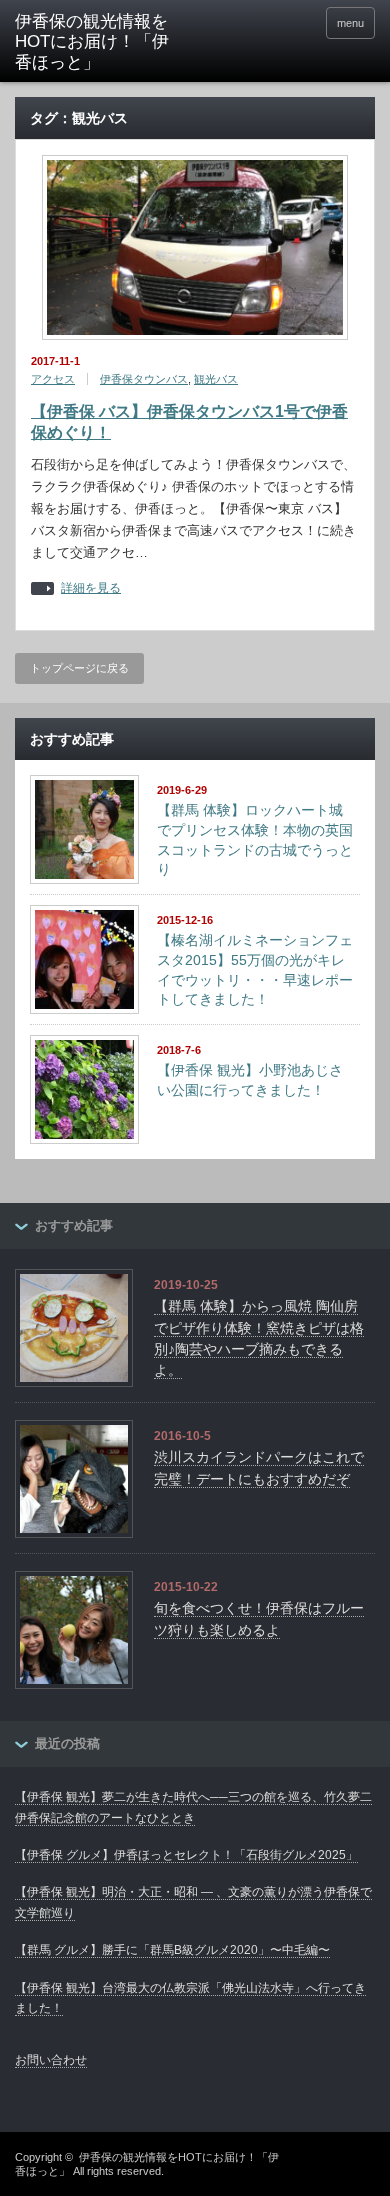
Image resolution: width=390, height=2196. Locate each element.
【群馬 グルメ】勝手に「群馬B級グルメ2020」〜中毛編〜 (172, 1950)
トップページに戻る (79, 668)
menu (350, 23)
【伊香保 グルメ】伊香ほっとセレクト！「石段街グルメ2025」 (186, 1855)
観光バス (216, 379)
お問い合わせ (51, 2060)
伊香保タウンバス (144, 379)
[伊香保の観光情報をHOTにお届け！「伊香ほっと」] (93, 42)
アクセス (53, 379)
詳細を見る (91, 588)
